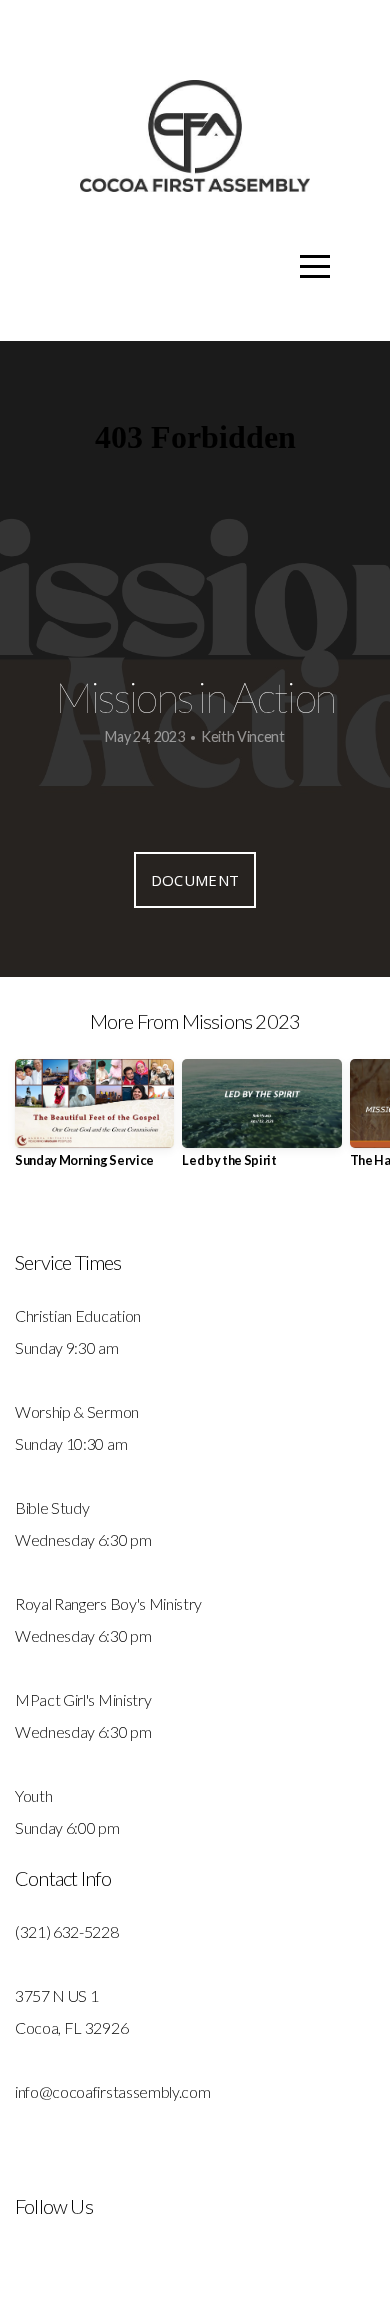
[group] (94, 1121)
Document (195, 880)
